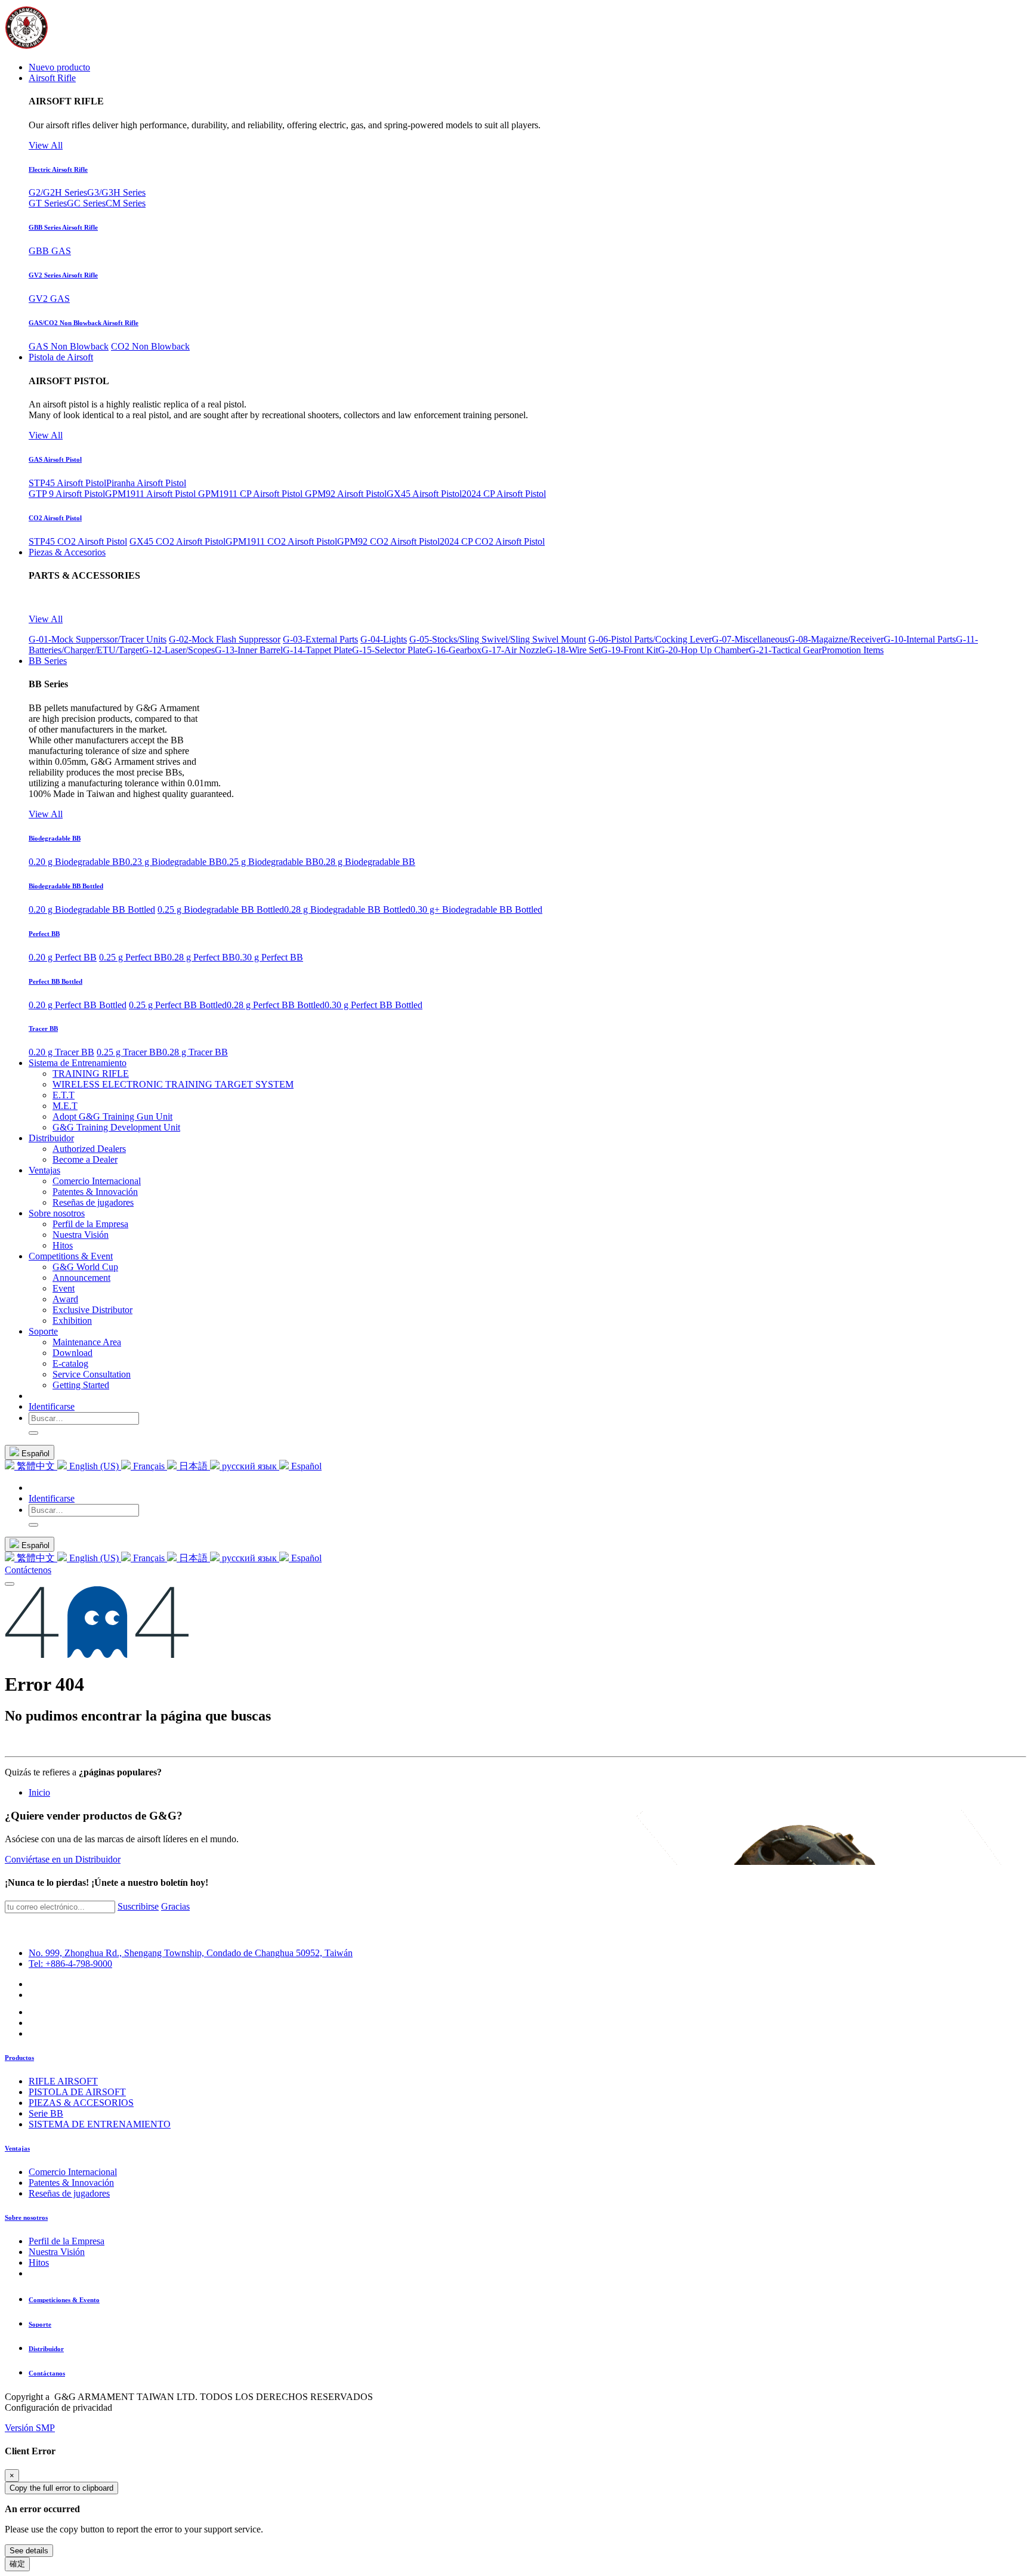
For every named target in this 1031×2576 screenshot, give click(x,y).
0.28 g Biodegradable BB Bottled (347, 909)
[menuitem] (59, 67)
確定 (17, 2564)
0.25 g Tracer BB (129, 1052)
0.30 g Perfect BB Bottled (373, 1005)
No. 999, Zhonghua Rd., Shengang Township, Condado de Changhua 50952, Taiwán (191, 1953)
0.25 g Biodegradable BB (270, 862)
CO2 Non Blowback (150, 346)
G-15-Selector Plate (389, 650)
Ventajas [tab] (17, 2148)
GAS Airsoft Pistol (55, 459)
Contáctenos (28, 1570)
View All (46, 145)
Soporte (40, 2324)
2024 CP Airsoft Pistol (504, 494)
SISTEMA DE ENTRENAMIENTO (100, 2124)
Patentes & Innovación (71, 2183)
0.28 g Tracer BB (195, 1052)
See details (29, 2551)
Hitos (39, 2263)
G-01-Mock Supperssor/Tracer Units (98, 639)
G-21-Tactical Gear (785, 650)
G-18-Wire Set (573, 650)
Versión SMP (30, 2428)
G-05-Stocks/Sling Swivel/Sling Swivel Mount (498, 639)
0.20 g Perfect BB (63, 957)
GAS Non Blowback (69, 346)
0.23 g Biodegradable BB (174, 862)
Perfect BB (44, 934)
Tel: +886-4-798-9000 (70, 1964)
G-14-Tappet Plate (317, 650)
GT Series (48, 203)
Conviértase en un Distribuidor (63, 1859)
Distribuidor (46, 2349)
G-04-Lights (384, 639)
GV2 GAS (49, 299)
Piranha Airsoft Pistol (146, 483)
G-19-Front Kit (629, 650)
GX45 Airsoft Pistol (424, 494)
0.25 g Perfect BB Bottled (178, 1005)
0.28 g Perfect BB (201, 957)
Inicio (39, 1792)
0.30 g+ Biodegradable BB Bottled (476, 909)
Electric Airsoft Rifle (58, 169)
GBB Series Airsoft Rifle (63, 227)
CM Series (126, 203)
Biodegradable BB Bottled (66, 886)
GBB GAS (50, 251)
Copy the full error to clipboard (61, 2488)
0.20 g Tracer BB (61, 1052)
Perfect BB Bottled (55, 981)
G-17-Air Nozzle (514, 650)
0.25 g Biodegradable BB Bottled (221, 909)
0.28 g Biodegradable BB (367, 862)
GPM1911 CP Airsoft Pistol (251, 494)
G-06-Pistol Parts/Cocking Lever (650, 639)
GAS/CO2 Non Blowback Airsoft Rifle (84, 323)
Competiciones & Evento (64, 2300)
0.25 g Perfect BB (133, 957)
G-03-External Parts (320, 639)
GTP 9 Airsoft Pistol (67, 494)
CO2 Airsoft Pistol (55, 518)
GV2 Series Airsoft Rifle (63, 275)
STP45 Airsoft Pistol (67, 483)
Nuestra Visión (57, 2252)
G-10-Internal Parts (920, 639)
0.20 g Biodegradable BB (77, 862)
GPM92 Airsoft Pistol (346, 494)
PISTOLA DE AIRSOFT (77, 2092)
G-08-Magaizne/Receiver (836, 639)
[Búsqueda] (33, 1433)
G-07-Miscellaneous (750, 639)
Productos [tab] (19, 2058)
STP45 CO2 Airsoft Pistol (78, 541)
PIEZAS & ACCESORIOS (81, 2103)
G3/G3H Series (116, 192)
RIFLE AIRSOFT (63, 2081)
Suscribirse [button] (138, 1906)
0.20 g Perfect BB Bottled (78, 1005)
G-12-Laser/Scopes (178, 650)
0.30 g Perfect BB (269, 957)
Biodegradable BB (55, 838)
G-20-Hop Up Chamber (703, 650)
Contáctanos (47, 2373)
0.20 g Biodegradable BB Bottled (92, 909)
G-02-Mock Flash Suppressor (225, 639)
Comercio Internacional (73, 2172)
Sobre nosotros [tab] (26, 2217)
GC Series (86, 203)
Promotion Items (853, 650)
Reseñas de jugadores (69, 2193)
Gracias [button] (175, 1906)
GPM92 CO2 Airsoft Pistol (388, 541)
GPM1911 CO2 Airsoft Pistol (281, 541)
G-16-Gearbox (454, 650)
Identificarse (52, 1406)
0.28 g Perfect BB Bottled (276, 1005)
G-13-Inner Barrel (249, 650)
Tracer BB (43, 1028)
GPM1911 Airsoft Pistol (152, 494)
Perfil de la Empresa (67, 2241)
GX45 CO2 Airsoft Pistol (178, 541)
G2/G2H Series (58, 192)
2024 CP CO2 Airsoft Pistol (492, 541)
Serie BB (46, 2113)
